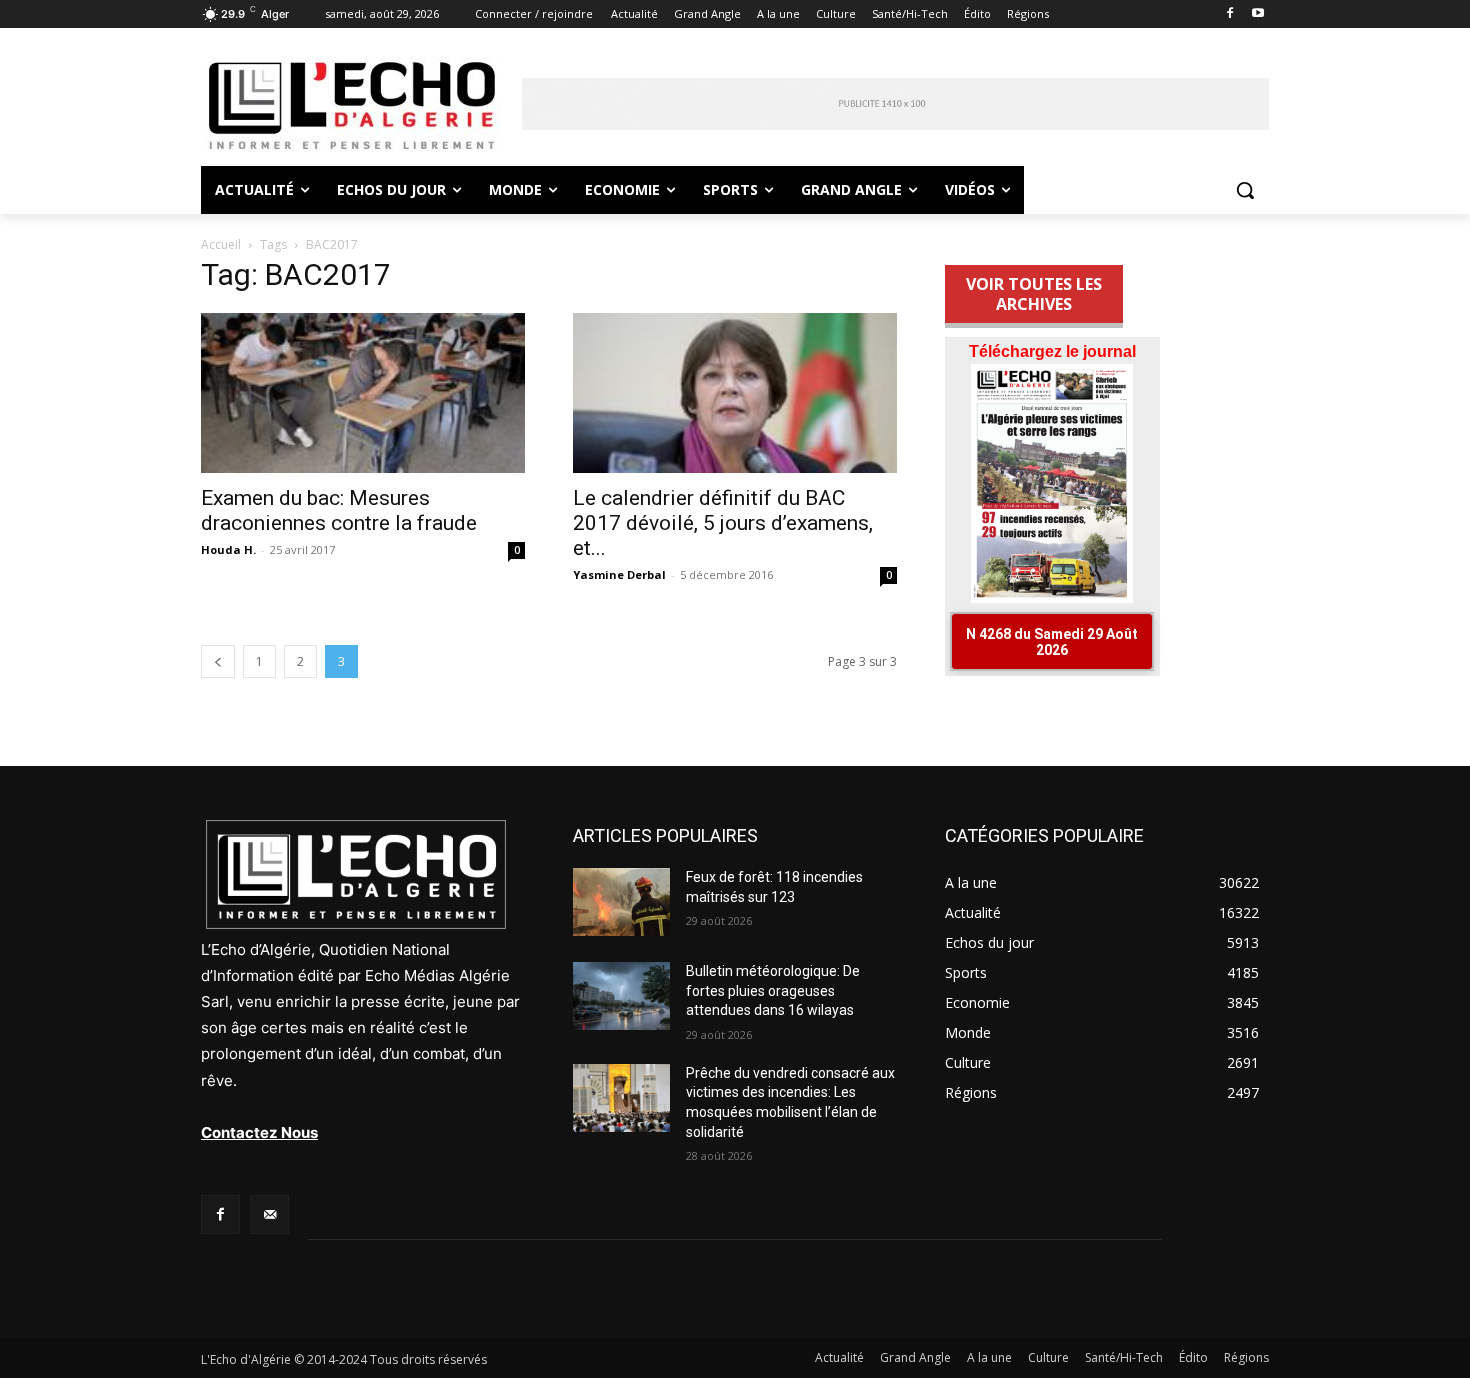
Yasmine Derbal (619, 574)
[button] (1245, 190)
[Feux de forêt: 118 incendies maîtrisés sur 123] (621, 902)
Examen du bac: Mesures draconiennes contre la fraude (339, 510)
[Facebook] (1229, 14)
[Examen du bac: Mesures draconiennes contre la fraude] (363, 393)
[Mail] (269, 1214)
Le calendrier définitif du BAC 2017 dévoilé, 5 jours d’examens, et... (723, 523)
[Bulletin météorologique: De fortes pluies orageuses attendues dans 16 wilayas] (621, 996)
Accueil (221, 244)
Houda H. (228, 549)
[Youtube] (1257, 14)
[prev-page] (218, 661)
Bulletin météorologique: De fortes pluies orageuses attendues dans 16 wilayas (773, 990)
